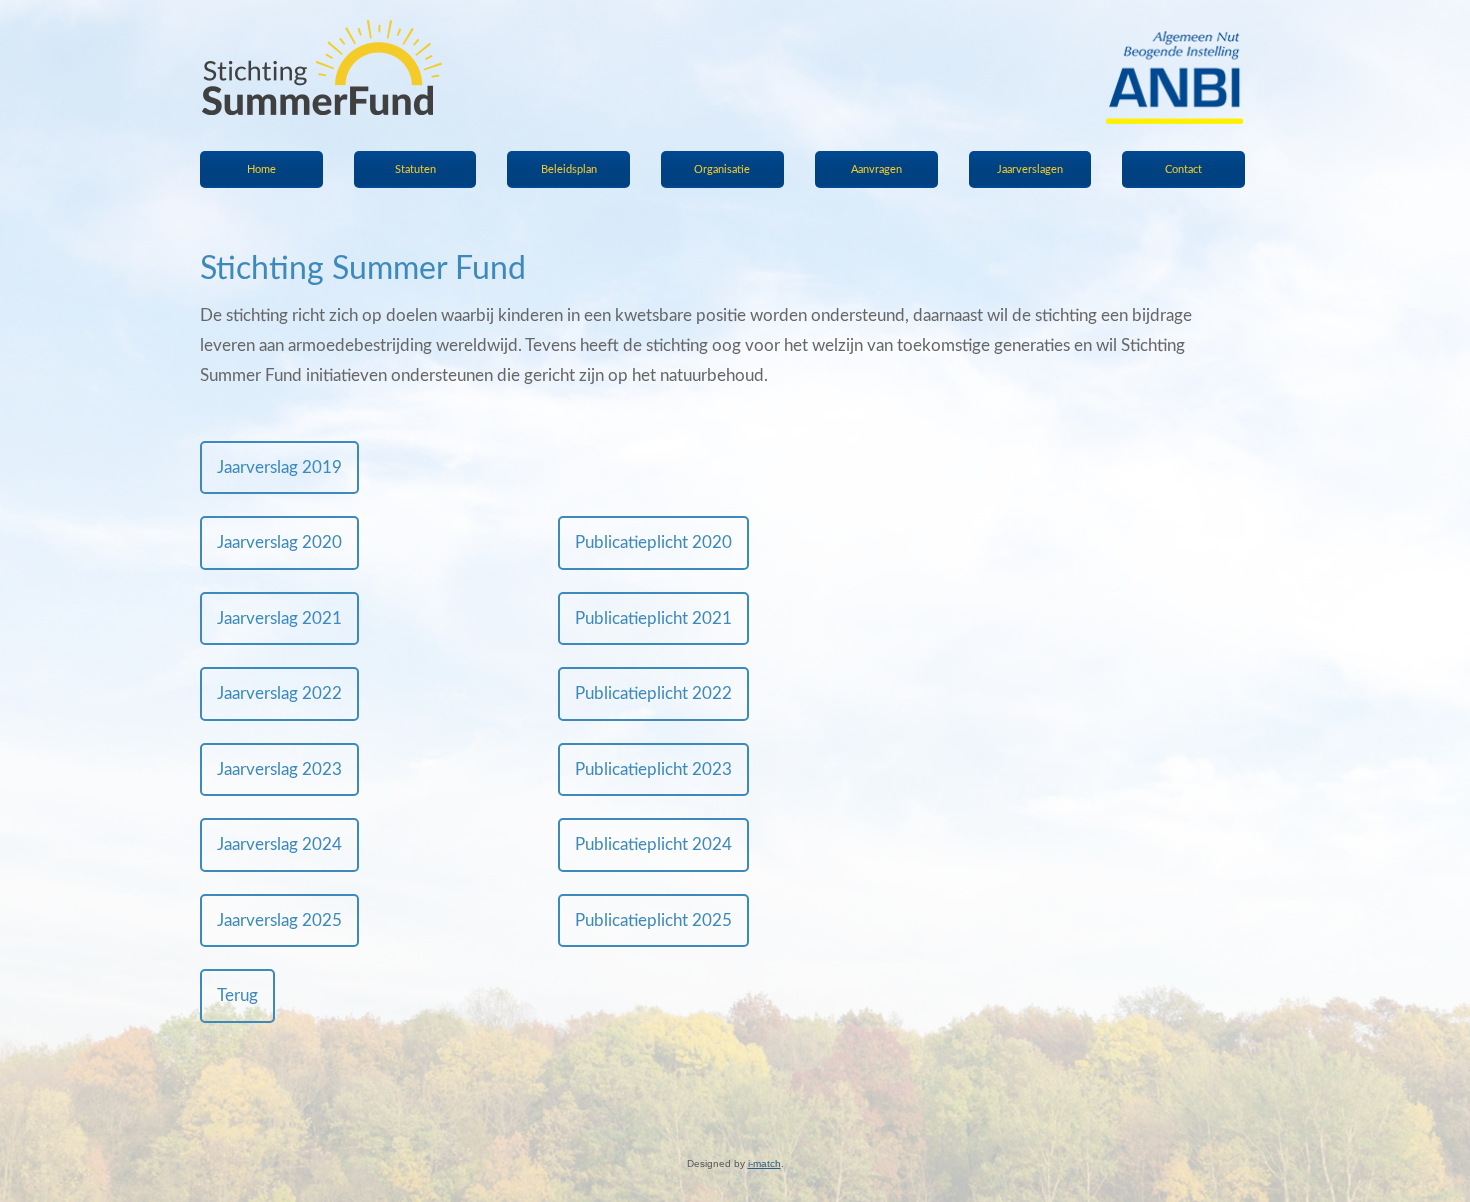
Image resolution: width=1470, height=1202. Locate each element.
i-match (764, 1163)
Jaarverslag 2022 (279, 693)
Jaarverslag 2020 (279, 542)
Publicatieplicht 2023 (653, 769)
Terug (237, 995)
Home (261, 169)
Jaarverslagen (1030, 169)
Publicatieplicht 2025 (653, 920)
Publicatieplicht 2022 (653, 693)
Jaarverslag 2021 (279, 618)
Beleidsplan (569, 169)
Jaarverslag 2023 (279, 769)
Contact (1183, 169)
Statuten (415, 169)
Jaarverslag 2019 (279, 467)
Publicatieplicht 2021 (653, 618)
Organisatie (722, 169)
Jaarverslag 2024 (279, 844)
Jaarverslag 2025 (279, 920)
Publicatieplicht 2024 (653, 844)
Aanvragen (876, 169)
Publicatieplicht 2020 (653, 542)
